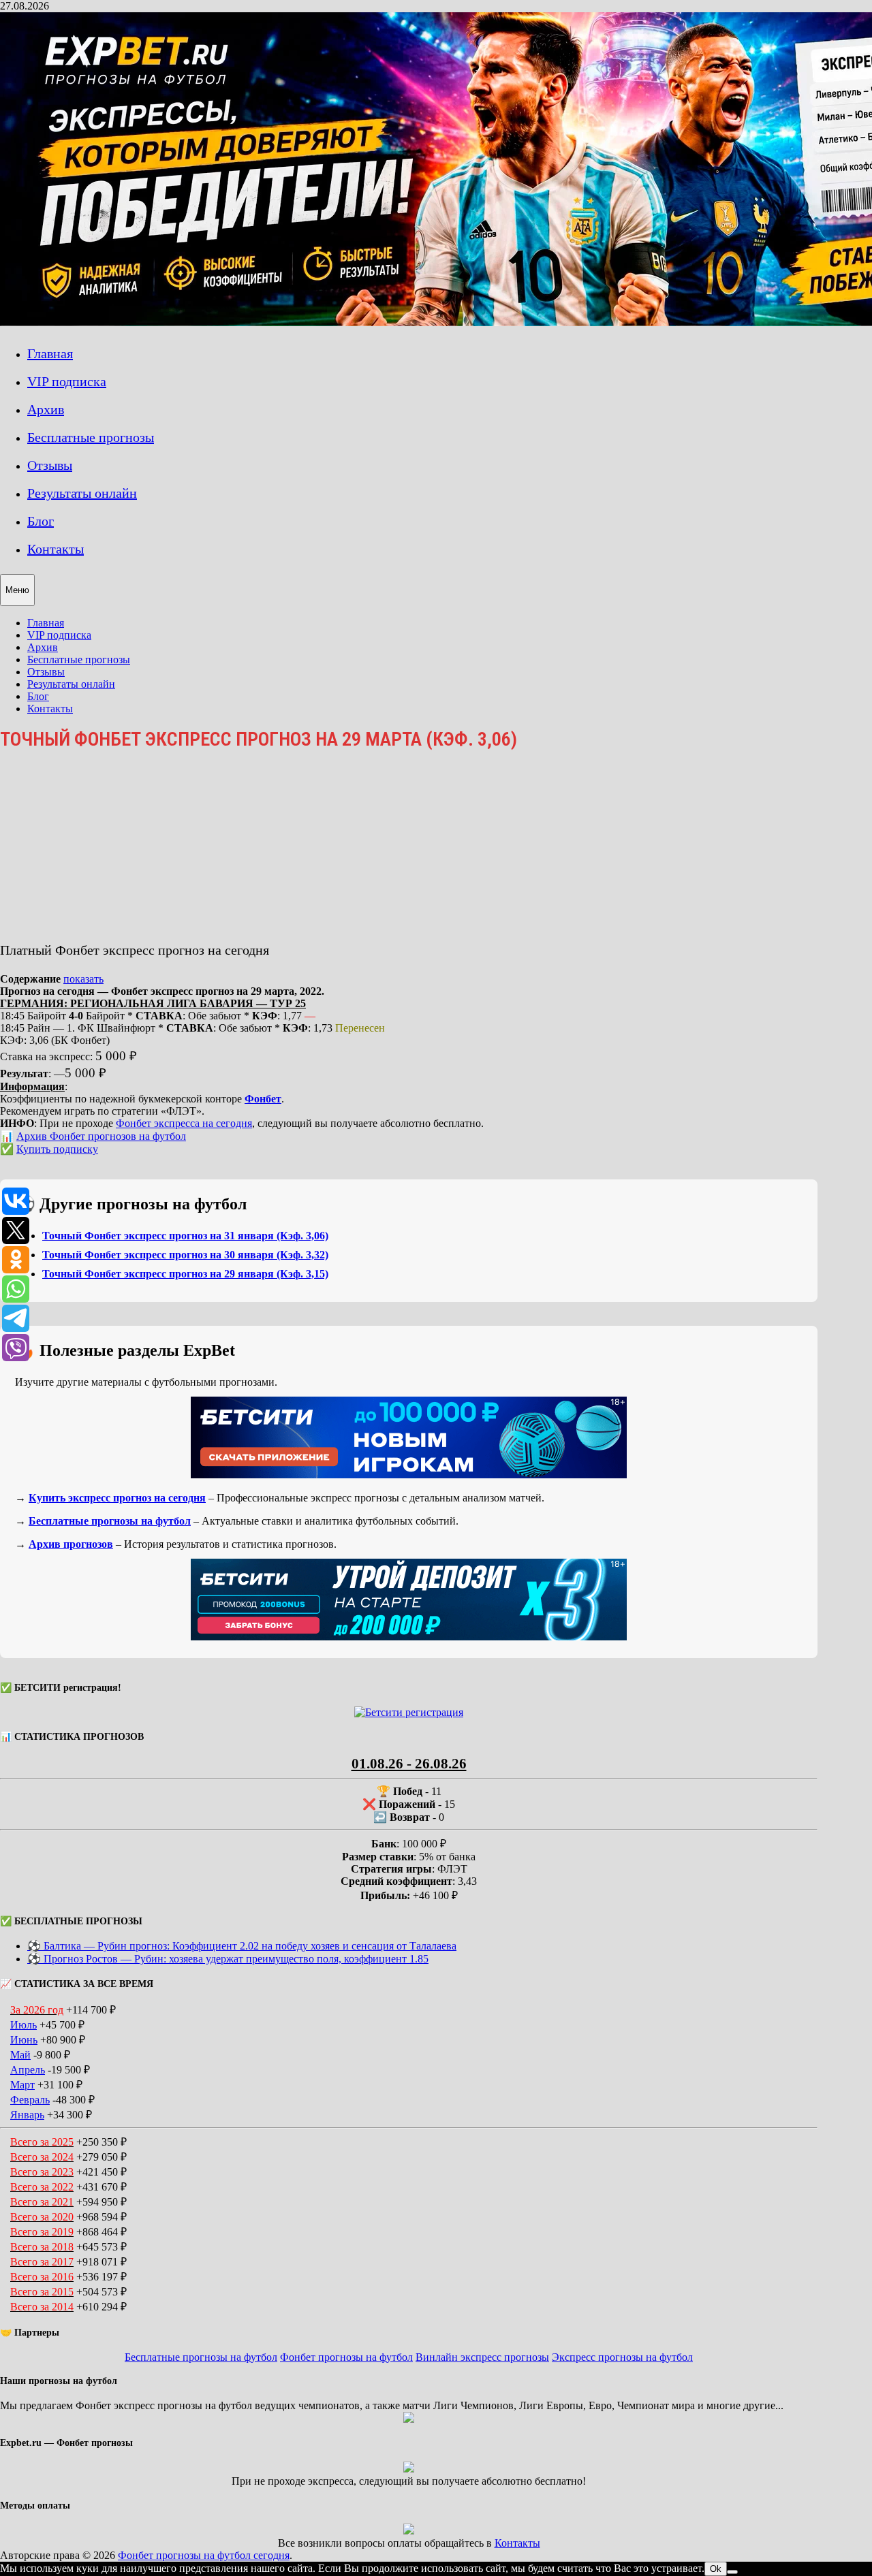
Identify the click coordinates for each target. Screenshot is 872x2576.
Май (20, 2055)
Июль (24, 2025)
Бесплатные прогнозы (91, 437)
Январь (27, 2115)
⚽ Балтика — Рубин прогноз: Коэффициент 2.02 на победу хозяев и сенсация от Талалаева (242, 1946)
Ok (716, 2569)
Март (22, 2085)
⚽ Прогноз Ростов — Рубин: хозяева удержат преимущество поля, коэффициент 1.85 (228, 1959)
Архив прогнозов (71, 1544)
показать (83, 979)
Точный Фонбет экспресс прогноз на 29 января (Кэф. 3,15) (185, 1274)
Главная (50, 353)
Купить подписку (57, 1149)
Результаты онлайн (82, 493)
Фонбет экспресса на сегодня (184, 1123)
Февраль (30, 2100)
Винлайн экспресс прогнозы (482, 2357)
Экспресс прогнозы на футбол (622, 2357)
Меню (17, 590)
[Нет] (732, 2572)
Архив (46, 409)
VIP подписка (67, 381)
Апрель (28, 2070)
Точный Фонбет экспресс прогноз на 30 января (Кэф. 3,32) (185, 1255)
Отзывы (50, 465)
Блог (41, 521)
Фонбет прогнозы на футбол (346, 2357)
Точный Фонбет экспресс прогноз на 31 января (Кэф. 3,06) (185, 1236)
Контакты (56, 549)
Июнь (24, 2040)
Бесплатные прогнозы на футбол (110, 1521)
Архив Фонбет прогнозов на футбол (101, 1136)
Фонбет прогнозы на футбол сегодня (204, 2555)
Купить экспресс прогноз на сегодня (117, 1498)
